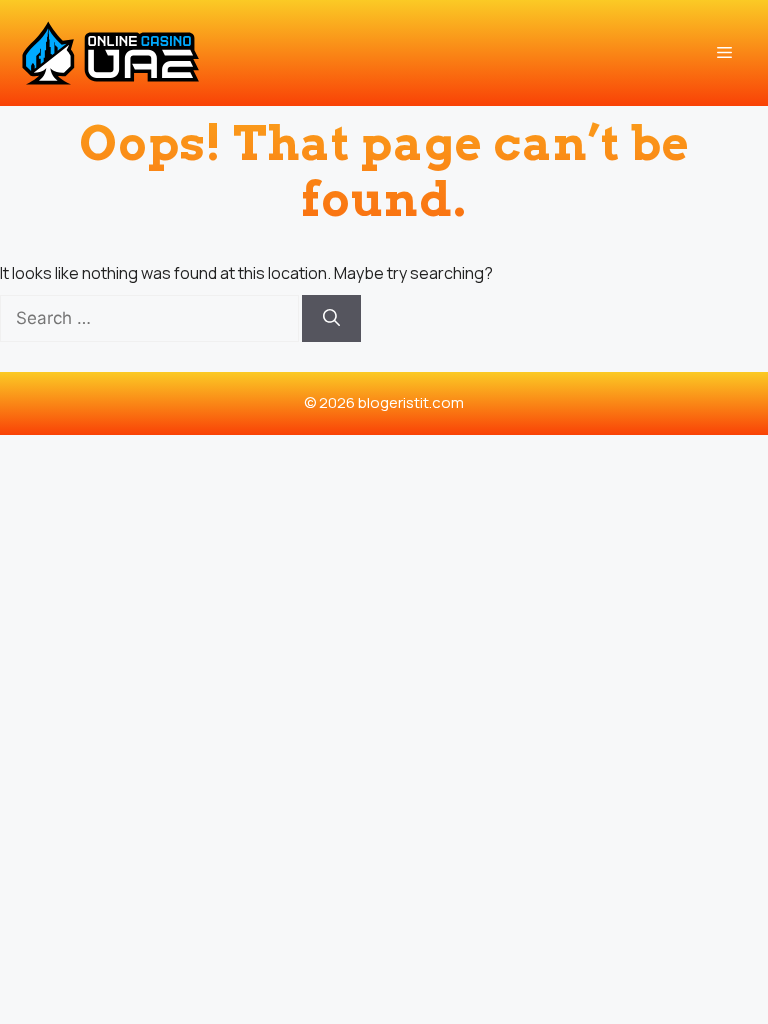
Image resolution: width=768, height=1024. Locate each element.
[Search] (331, 319)
